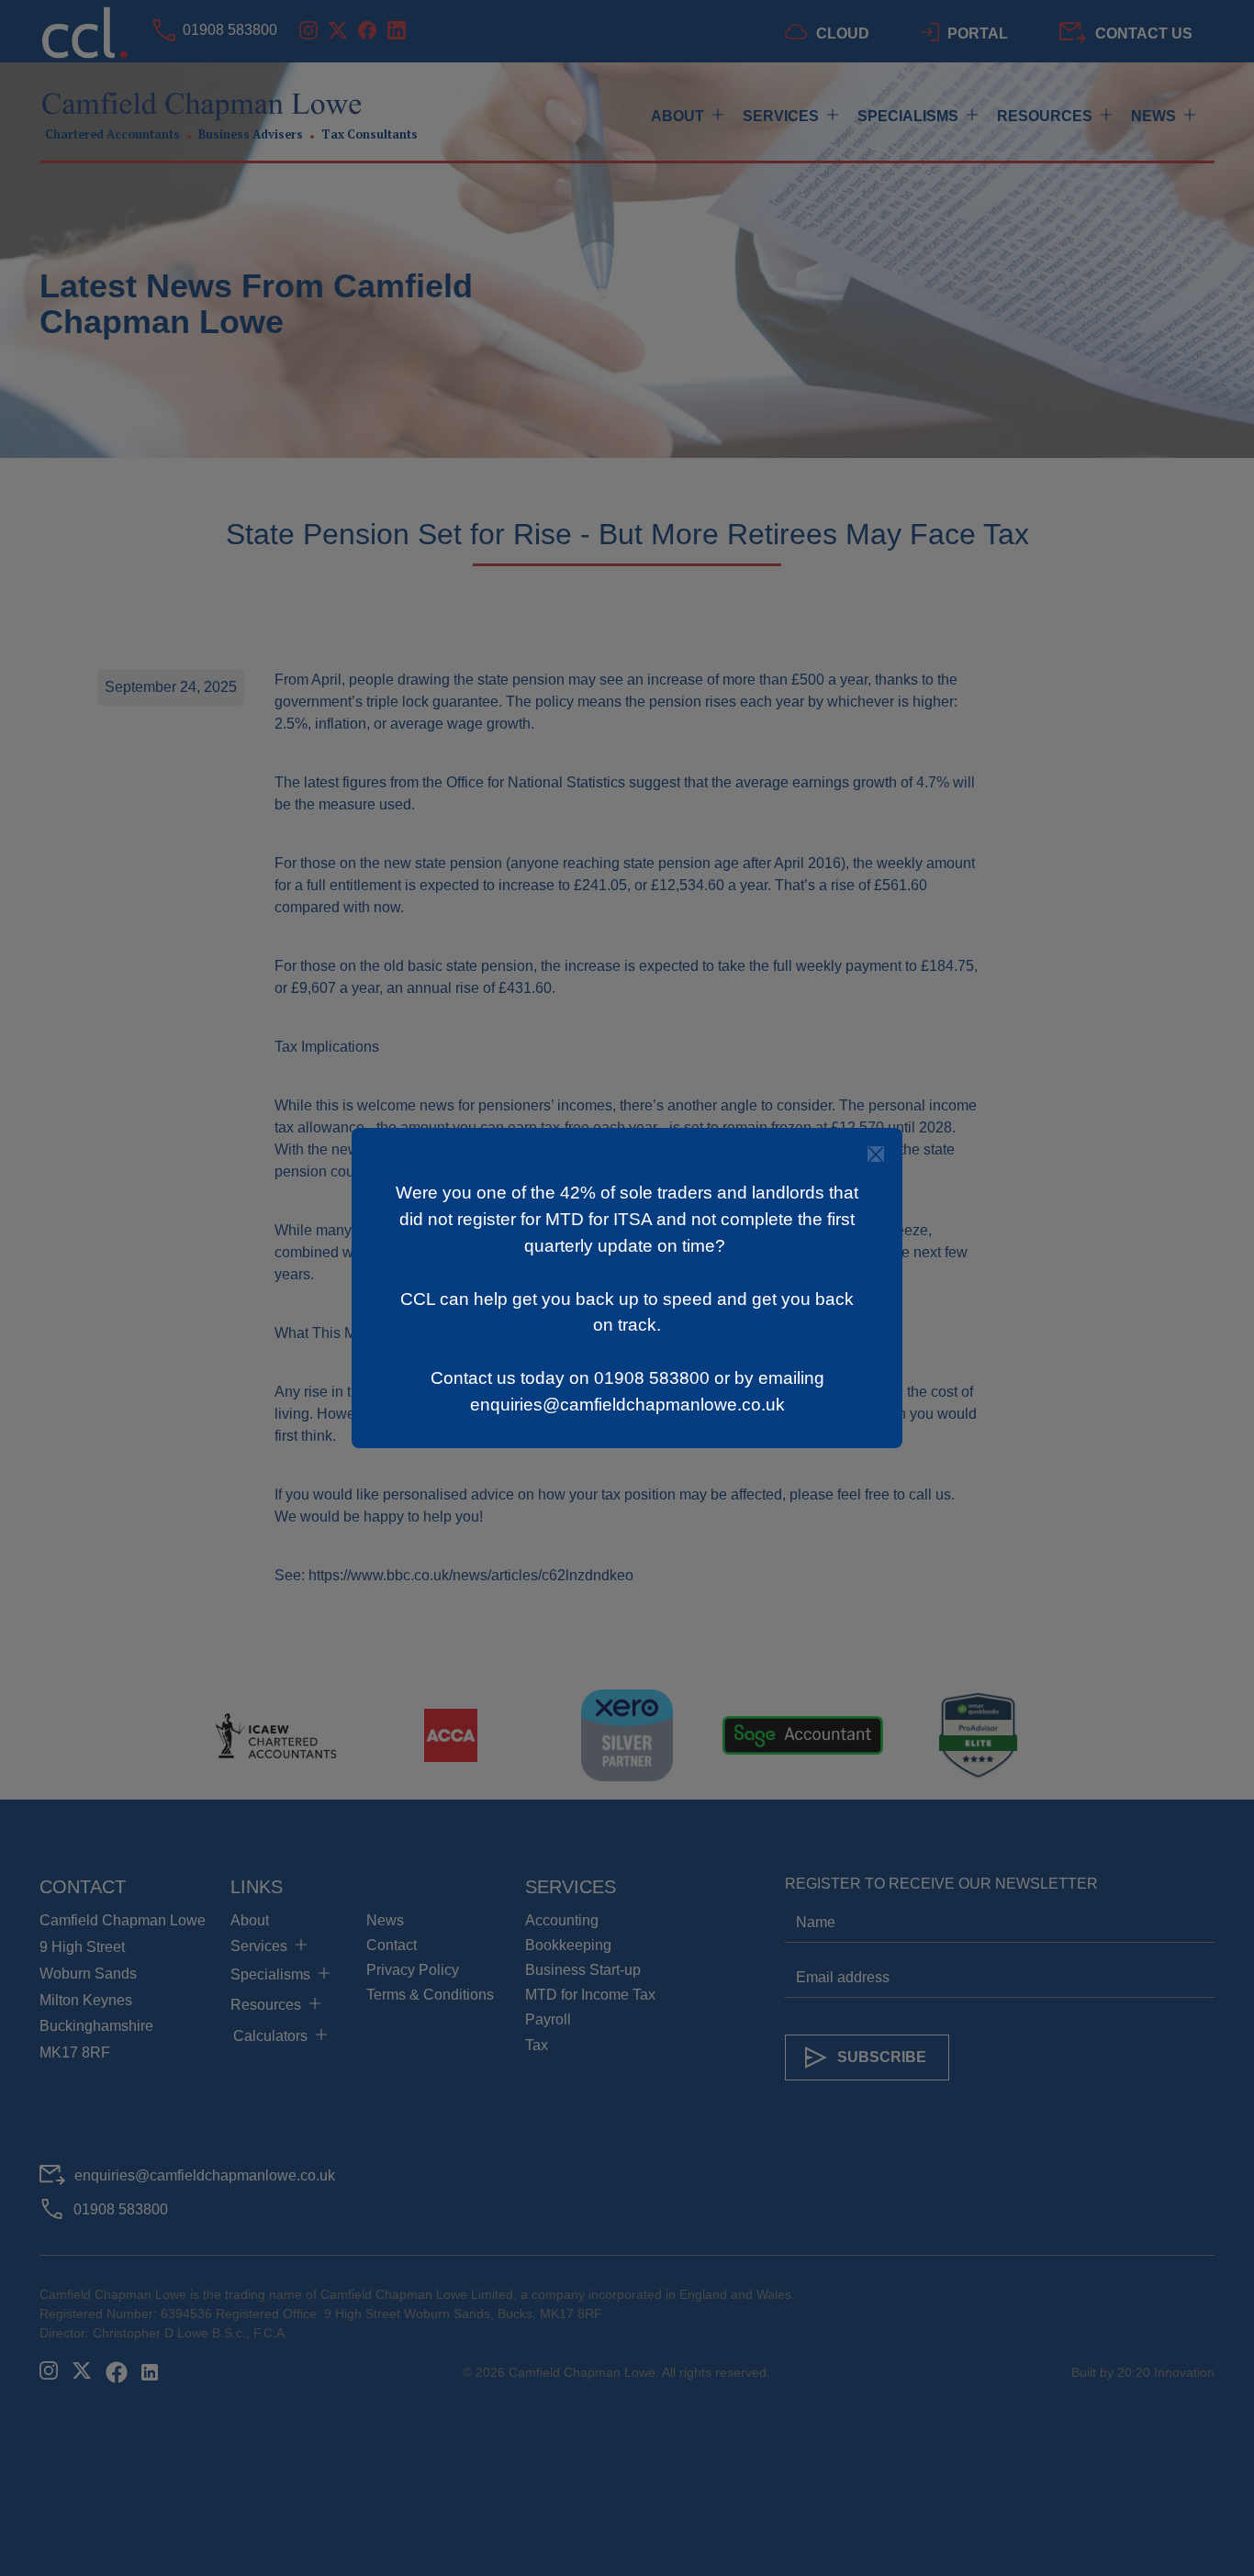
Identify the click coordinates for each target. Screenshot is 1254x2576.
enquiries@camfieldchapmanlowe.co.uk (627, 1405)
